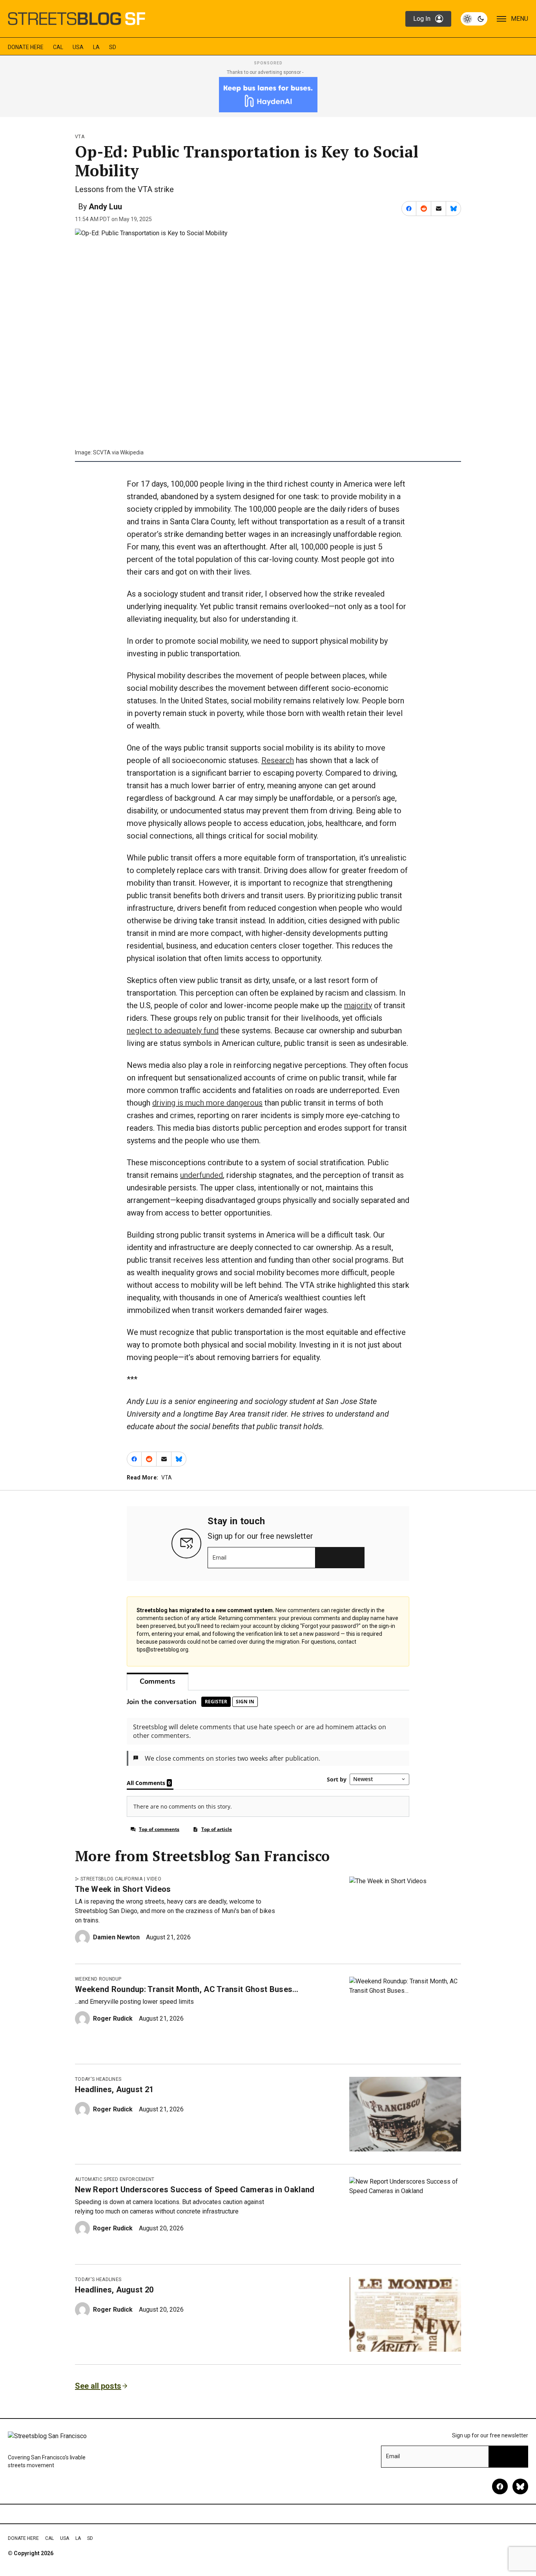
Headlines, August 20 (114, 2290)
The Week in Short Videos (123, 1889)
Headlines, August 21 (114, 2089)
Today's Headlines (98, 2079)
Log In (422, 19)
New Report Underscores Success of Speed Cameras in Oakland (195, 2190)
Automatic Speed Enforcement (115, 2179)
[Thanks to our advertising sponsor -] (268, 95)
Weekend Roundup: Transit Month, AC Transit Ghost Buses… (187, 1989)
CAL (58, 47)
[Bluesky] (520, 2486)
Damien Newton (116, 1937)
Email (220, 1558)
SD (113, 47)
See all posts (98, 2386)
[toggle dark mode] (474, 19)
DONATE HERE (26, 47)
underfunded (201, 1175)
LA (96, 47)
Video (154, 1879)
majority (358, 1005)
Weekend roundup (98, 1979)
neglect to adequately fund (173, 1031)
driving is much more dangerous (207, 1103)
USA (78, 47)
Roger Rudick (113, 2019)
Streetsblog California (111, 1879)
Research (278, 760)
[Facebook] (500, 2486)
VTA (80, 137)
